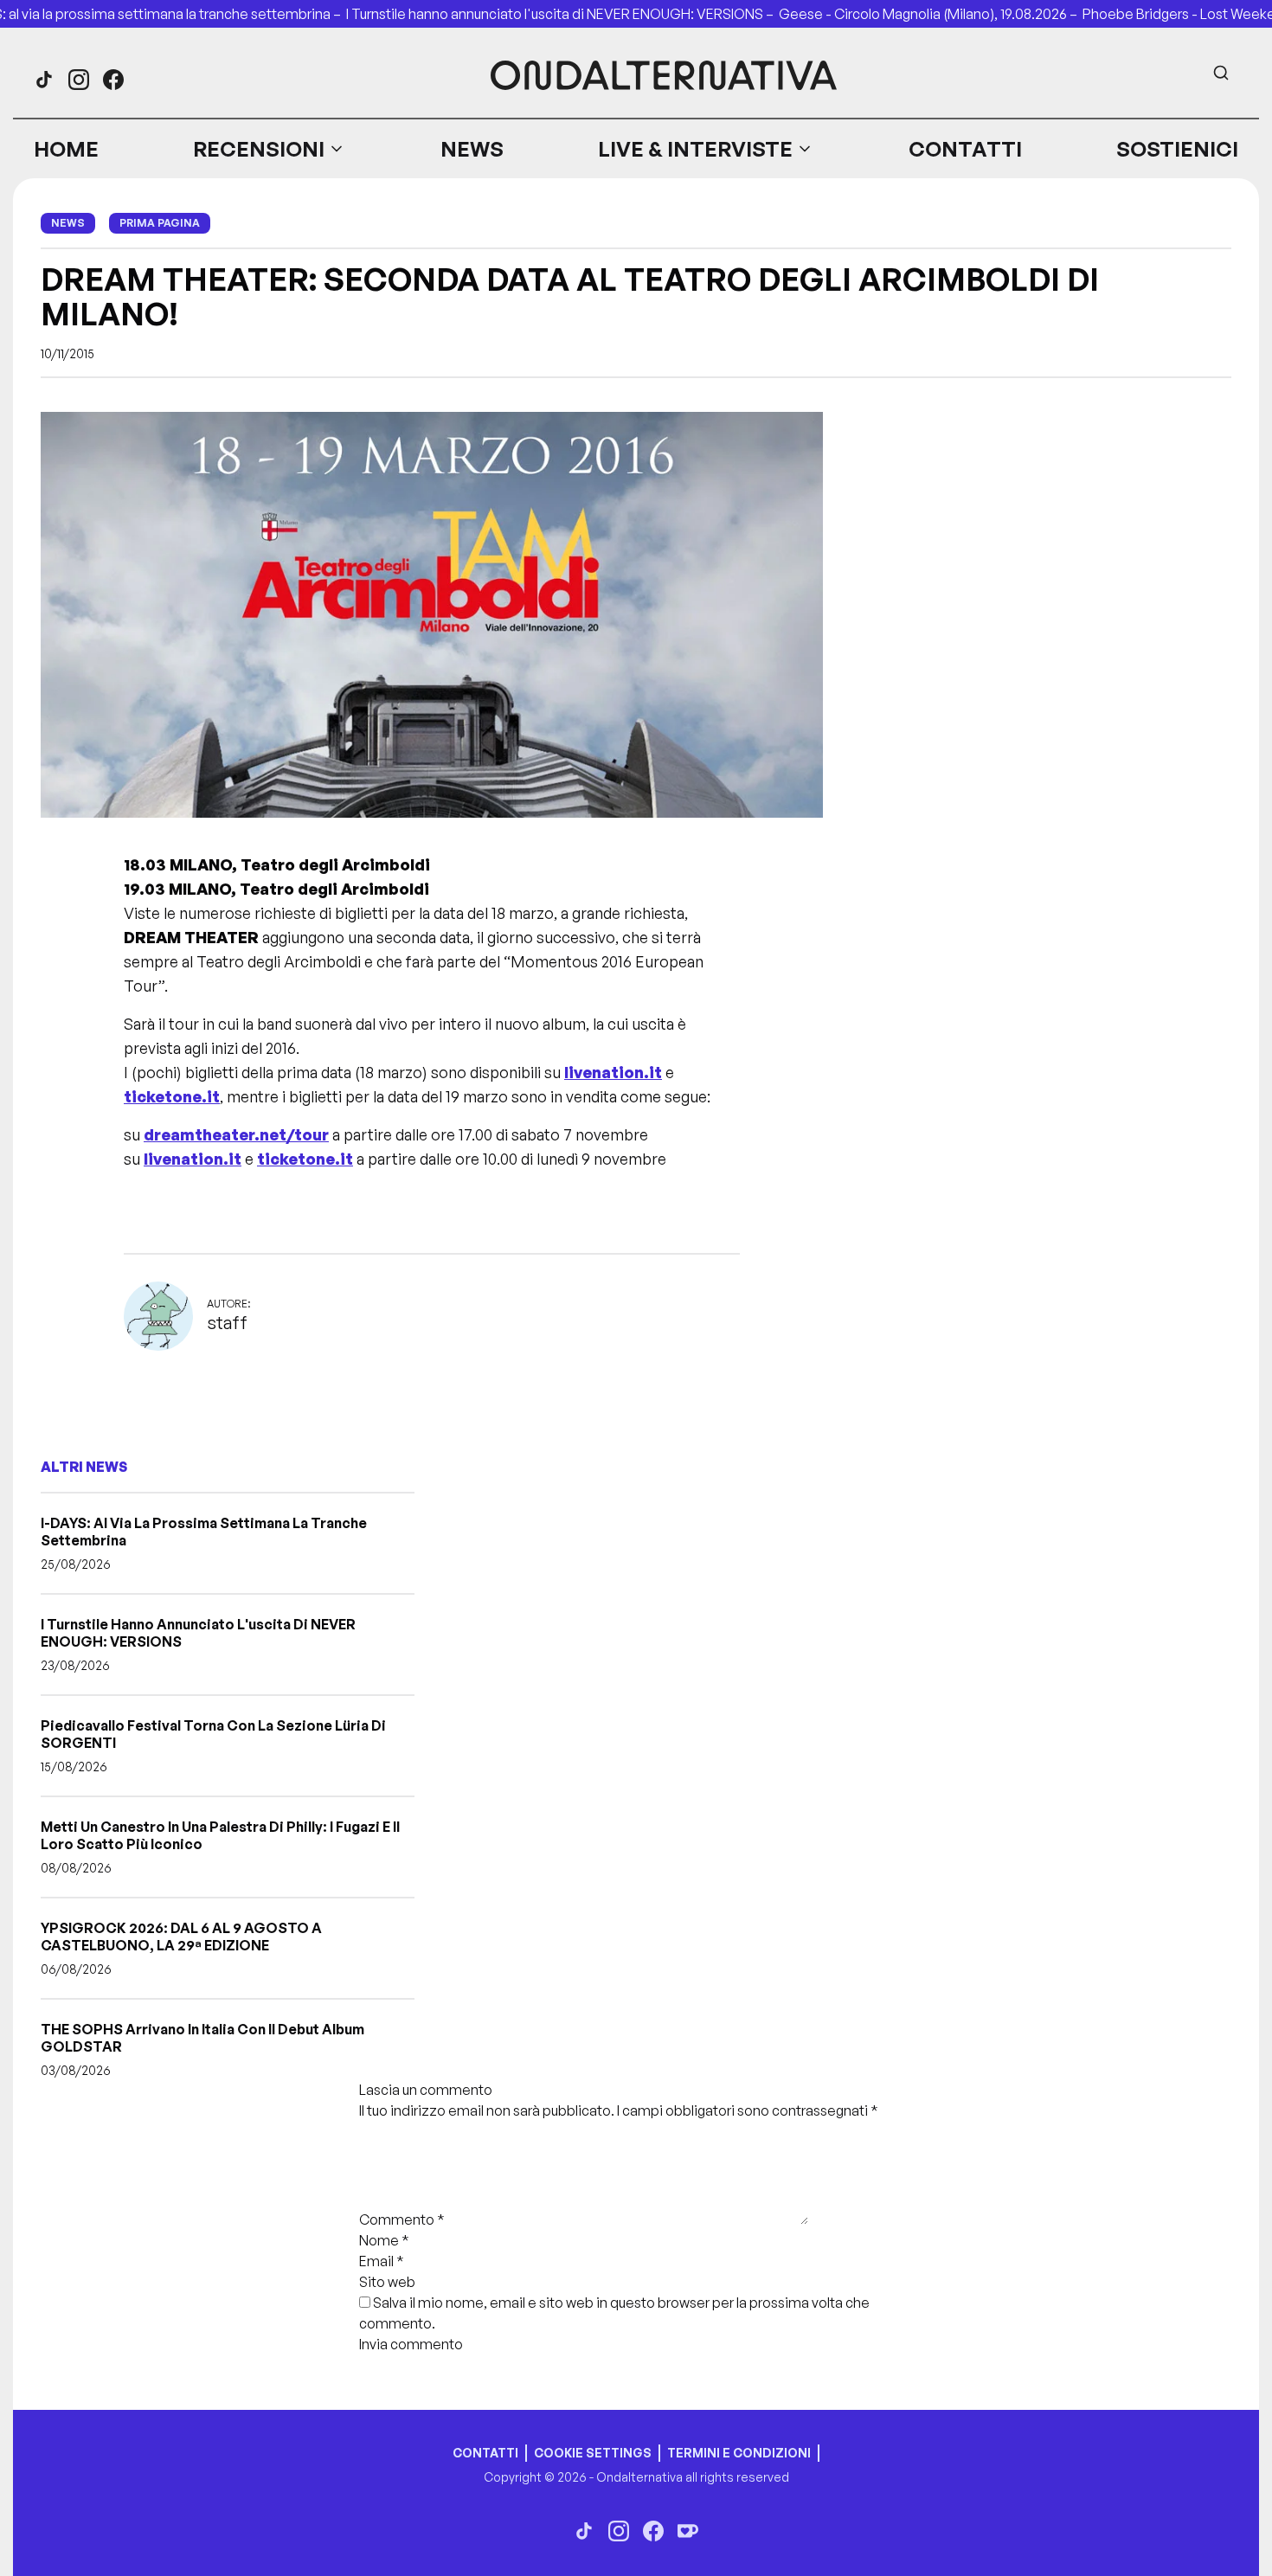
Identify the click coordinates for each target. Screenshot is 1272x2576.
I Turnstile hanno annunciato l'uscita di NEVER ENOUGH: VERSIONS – (562, 14)
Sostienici (1177, 149)
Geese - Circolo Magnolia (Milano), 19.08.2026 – (931, 14)
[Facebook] (113, 80)
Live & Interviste (695, 149)
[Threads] (44, 80)
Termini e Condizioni (739, 2453)
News (472, 149)
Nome (384, 2240)
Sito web (387, 2282)
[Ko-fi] (688, 2531)
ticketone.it (172, 1096)
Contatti (965, 149)
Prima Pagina (160, 223)
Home (66, 149)
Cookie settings (593, 2453)
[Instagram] (79, 80)
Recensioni (259, 149)
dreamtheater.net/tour (236, 1134)
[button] (269, 149)
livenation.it (613, 1072)
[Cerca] (1221, 73)
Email (382, 2261)
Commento (402, 2219)
